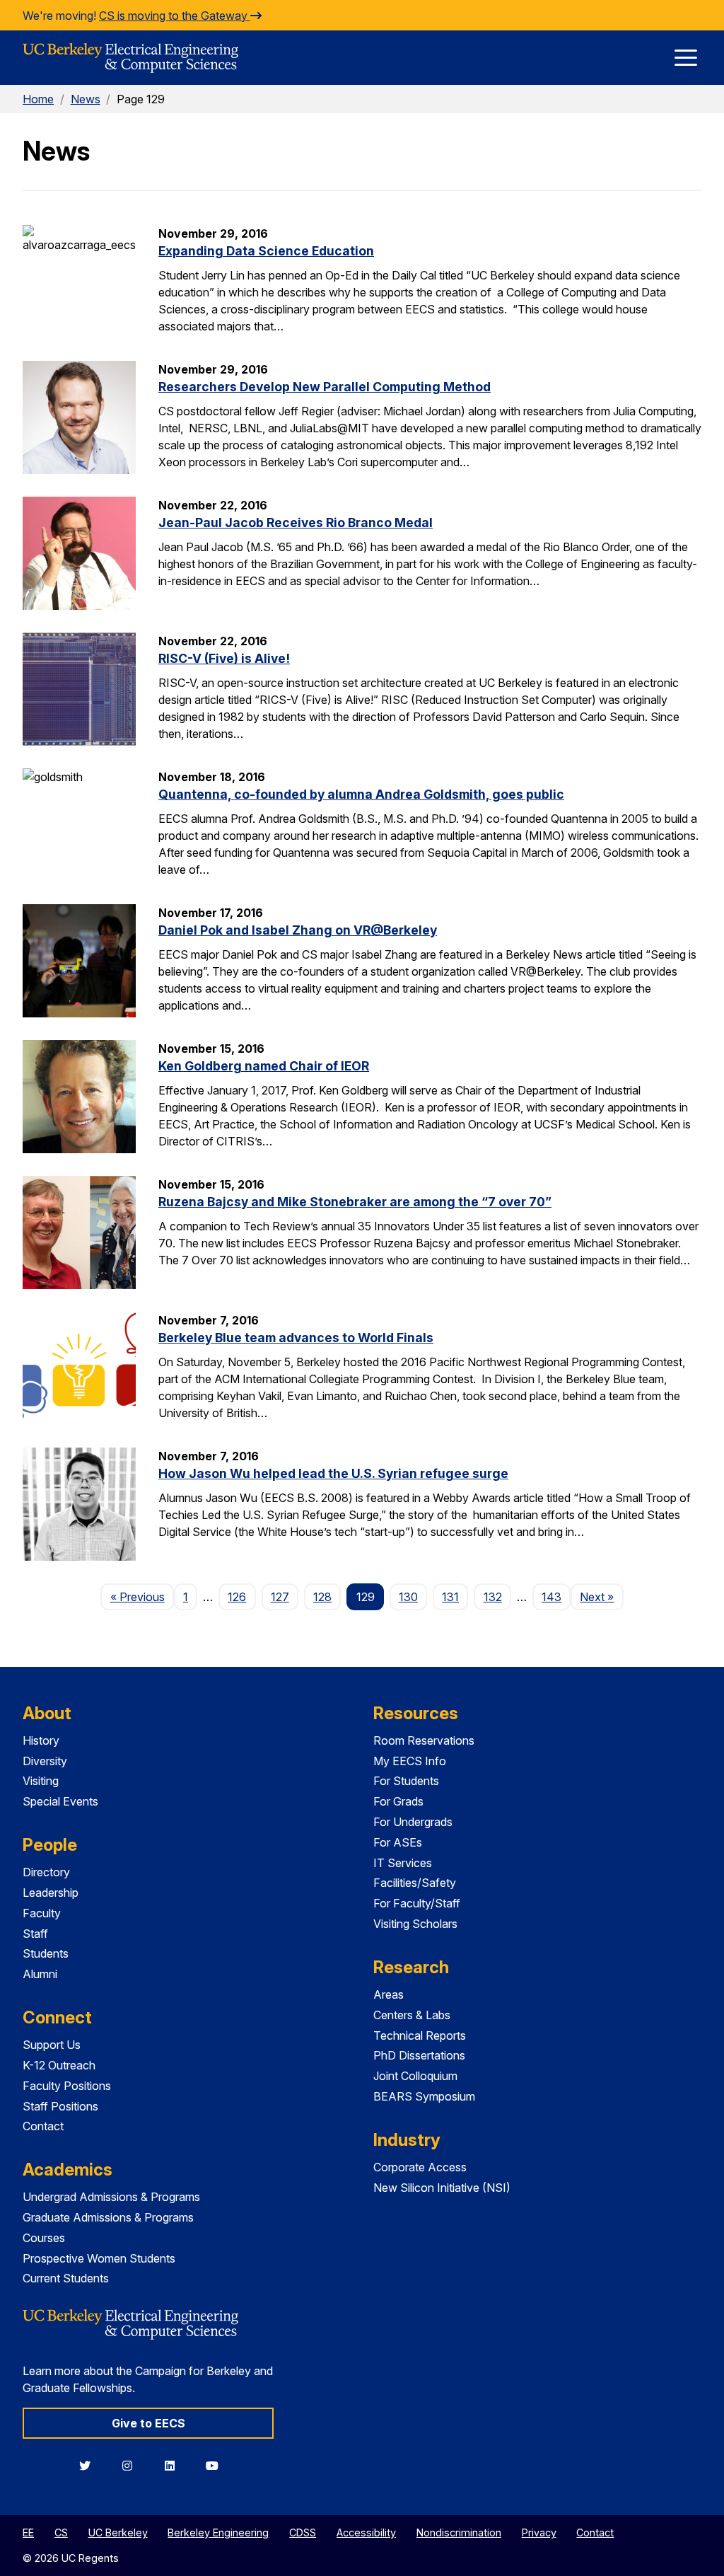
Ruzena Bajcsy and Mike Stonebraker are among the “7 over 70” (355, 1202)
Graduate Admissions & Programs (108, 2217)
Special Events (60, 1801)
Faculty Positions (67, 2086)
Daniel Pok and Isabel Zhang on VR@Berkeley (298, 930)
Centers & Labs (412, 2015)
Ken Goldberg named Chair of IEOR (264, 1066)
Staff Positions (60, 2106)
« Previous (142, 1596)
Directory (46, 1872)
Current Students (66, 2278)
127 (280, 1597)
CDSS (303, 2532)
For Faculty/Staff (417, 1903)
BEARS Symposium (424, 2096)
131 (450, 1597)
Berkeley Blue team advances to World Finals (296, 1338)
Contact (43, 2126)
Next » (601, 1596)
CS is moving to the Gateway (175, 16)
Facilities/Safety (415, 1883)
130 (408, 1597)
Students (46, 1953)
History (41, 1740)
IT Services (403, 1863)
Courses (44, 2238)
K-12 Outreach (59, 2065)
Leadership (51, 1893)
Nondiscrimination (459, 2532)
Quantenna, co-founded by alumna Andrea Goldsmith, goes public (361, 794)
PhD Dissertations (419, 2055)
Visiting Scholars (415, 1924)
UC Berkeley (118, 2532)
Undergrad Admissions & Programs (111, 2197)
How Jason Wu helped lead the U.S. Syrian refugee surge (333, 1473)
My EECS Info (410, 1761)
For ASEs (398, 1842)
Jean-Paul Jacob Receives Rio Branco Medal (296, 522)
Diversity (45, 1761)
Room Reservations (424, 1740)
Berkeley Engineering (218, 2532)
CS (61, 2532)
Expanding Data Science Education (266, 251)
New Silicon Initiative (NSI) (442, 2188)
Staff (35, 1934)
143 (551, 1597)
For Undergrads (413, 1822)
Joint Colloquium (415, 2076)
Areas (389, 1994)
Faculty (42, 1913)
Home (38, 99)
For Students (406, 1781)
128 (322, 1597)
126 (237, 1597)
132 (493, 1597)
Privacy (539, 2532)
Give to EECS (148, 2423)
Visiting (41, 1781)
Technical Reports (420, 2035)
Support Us (52, 2045)
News (86, 99)
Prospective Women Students (99, 2258)
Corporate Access (420, 2167)
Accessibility (366, 2532)
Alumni (40, 1974)
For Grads (398, 1801)
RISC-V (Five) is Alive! (224, 658)
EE (28, 2532)
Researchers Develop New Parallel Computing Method (325, 387)
